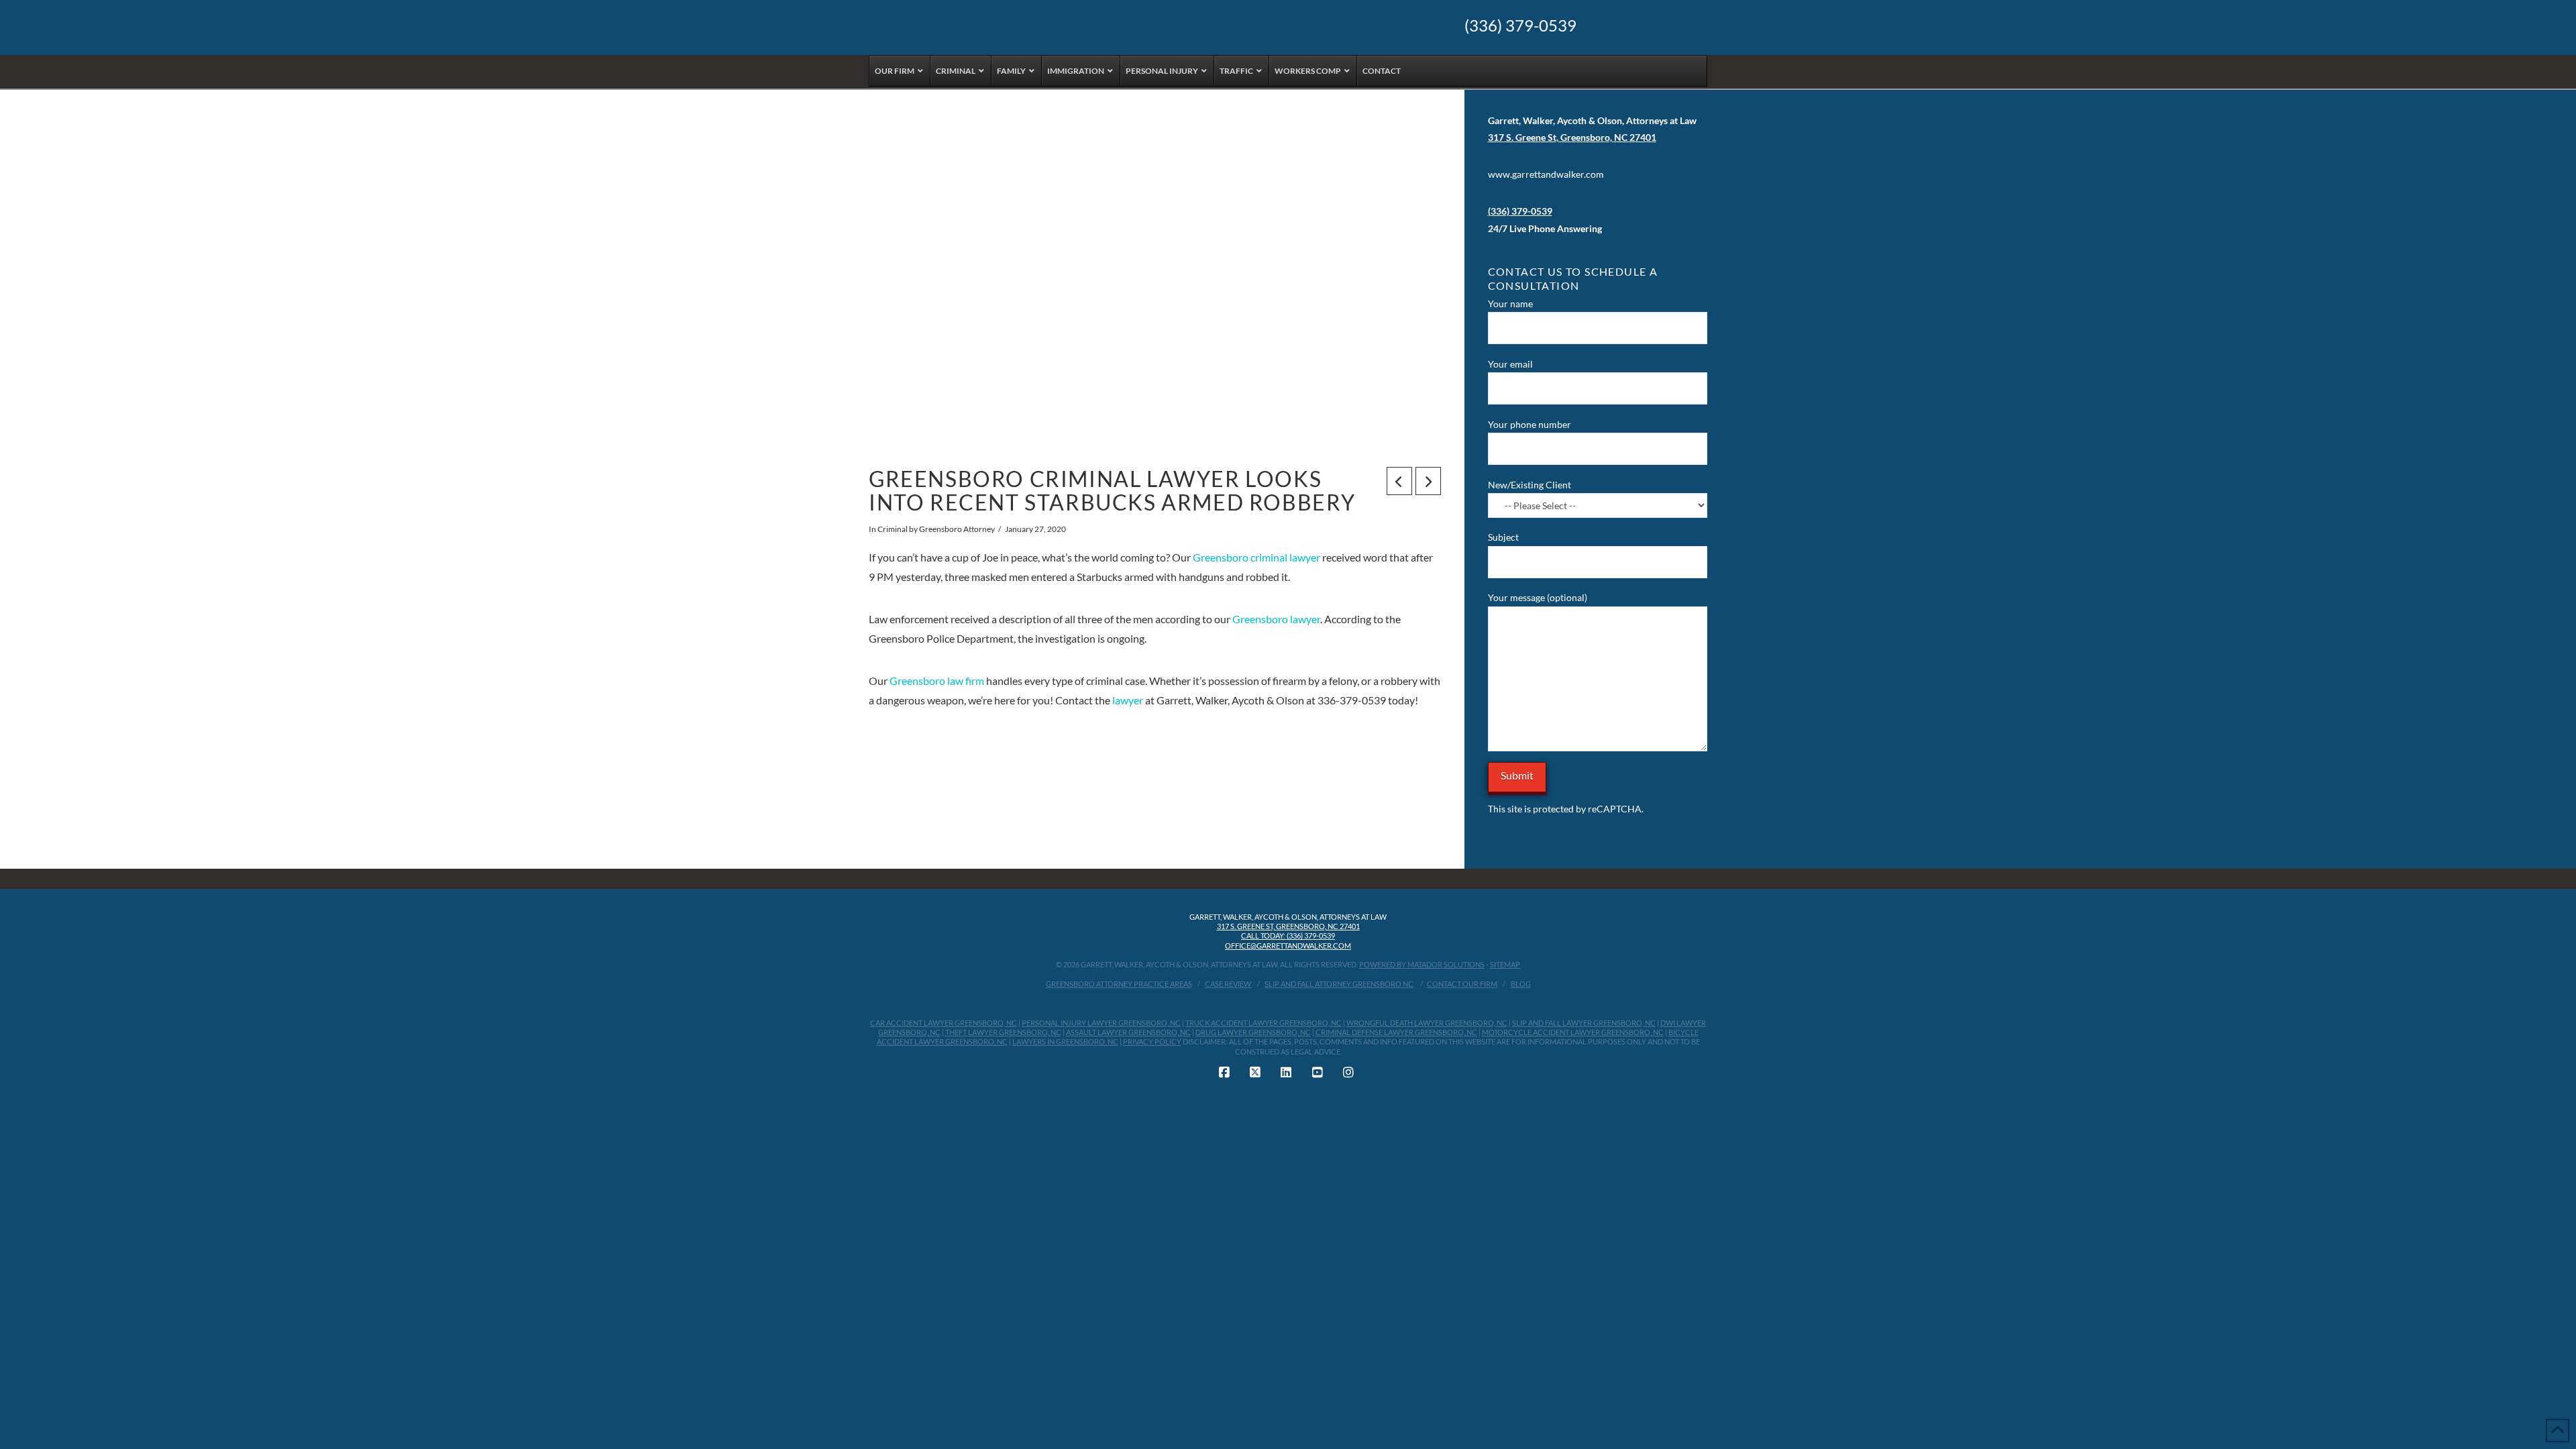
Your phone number (1529, 424)
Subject (1503, 537)
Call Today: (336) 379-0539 (1288, 935)
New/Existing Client (1529, 485)
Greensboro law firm (937, 681)
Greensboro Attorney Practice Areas (1119, 984)
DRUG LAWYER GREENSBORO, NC (1253, 1032)
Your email (1510, 364)
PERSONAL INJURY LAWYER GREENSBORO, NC (1101, 1023)
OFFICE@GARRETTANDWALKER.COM (1288, 946)
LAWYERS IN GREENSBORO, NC (1065, 1041)
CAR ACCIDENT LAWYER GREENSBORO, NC (944, 1023)
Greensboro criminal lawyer (1256, 557)
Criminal (893, 529)
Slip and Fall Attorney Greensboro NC (1339, 984)
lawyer (1128, 700)
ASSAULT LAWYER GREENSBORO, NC (1128, 1032)
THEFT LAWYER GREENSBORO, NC (1003, 1032)
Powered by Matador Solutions (1422, 964)
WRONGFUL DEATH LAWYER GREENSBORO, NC (1427, 1023)
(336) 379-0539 (1520, 25)
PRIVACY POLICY (1152, 1041)
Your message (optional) (1538, 597)
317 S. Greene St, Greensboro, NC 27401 (1288, 926)
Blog (1521, 984)
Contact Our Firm (1462, 984)
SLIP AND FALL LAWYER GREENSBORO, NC (1584, 1023)
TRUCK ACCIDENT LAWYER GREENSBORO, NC (1264, 1023)
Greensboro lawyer (1276, 619)
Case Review (1228, 984)
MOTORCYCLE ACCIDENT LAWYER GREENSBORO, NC (1573, 1032)
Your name (1510, 304)
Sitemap (1505, 964)
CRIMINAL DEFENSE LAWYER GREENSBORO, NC (1396, 1032)
